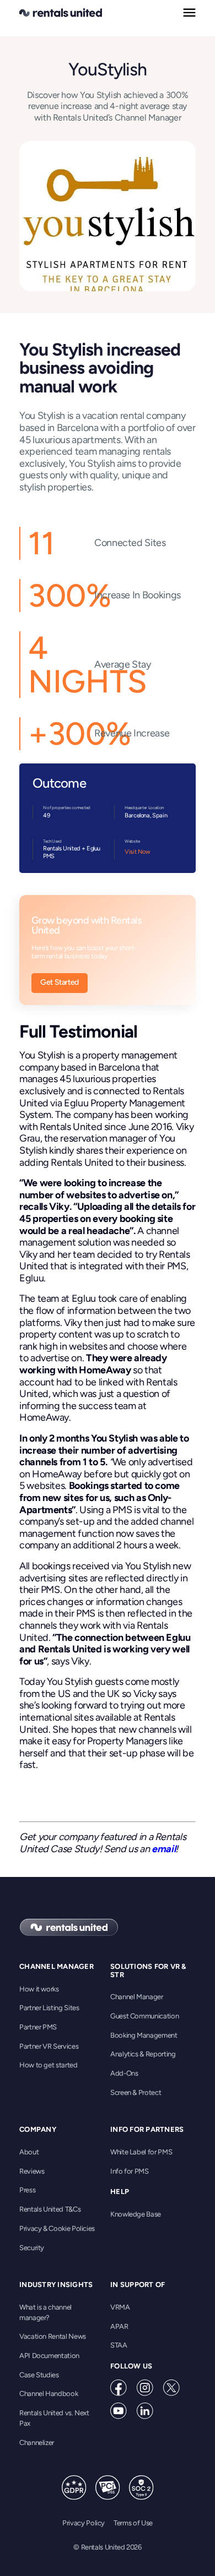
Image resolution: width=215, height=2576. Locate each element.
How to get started (49, 2065)
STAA (119, 2345)
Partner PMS (38, 2027)
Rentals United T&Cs (50, 2209)
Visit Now (138, 852)
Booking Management (144, 2035)
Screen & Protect (136, 2092)
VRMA (120, 2307)
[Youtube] (119, 2411)
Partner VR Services (49, 2046)
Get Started (60, 982)
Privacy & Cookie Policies (57, 2228)
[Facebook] (119, 2388)
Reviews (32, 2171)
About (29, 2152)
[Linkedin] (145, 2411)
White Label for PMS (141, 2152)
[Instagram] (145, 2388)
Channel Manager (137, 1997)
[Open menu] (189, 13)
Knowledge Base (136, 2214)
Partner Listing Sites (49, 2008)
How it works (39, 1989)
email (163, 1849)
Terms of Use (133, 2523)
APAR (119, 2326)
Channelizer (37, 2443)
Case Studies (39, 2375)
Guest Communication (144, 2016)
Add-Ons (124, 2073)
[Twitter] (171, 2388)
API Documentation (49, 2356)
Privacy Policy (84, 2523)
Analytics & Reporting (143, 2054)
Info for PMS (130, 2171)
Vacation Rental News (53, 2336)
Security (32, 2248)
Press (27, 2190)
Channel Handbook (49, 2394)
